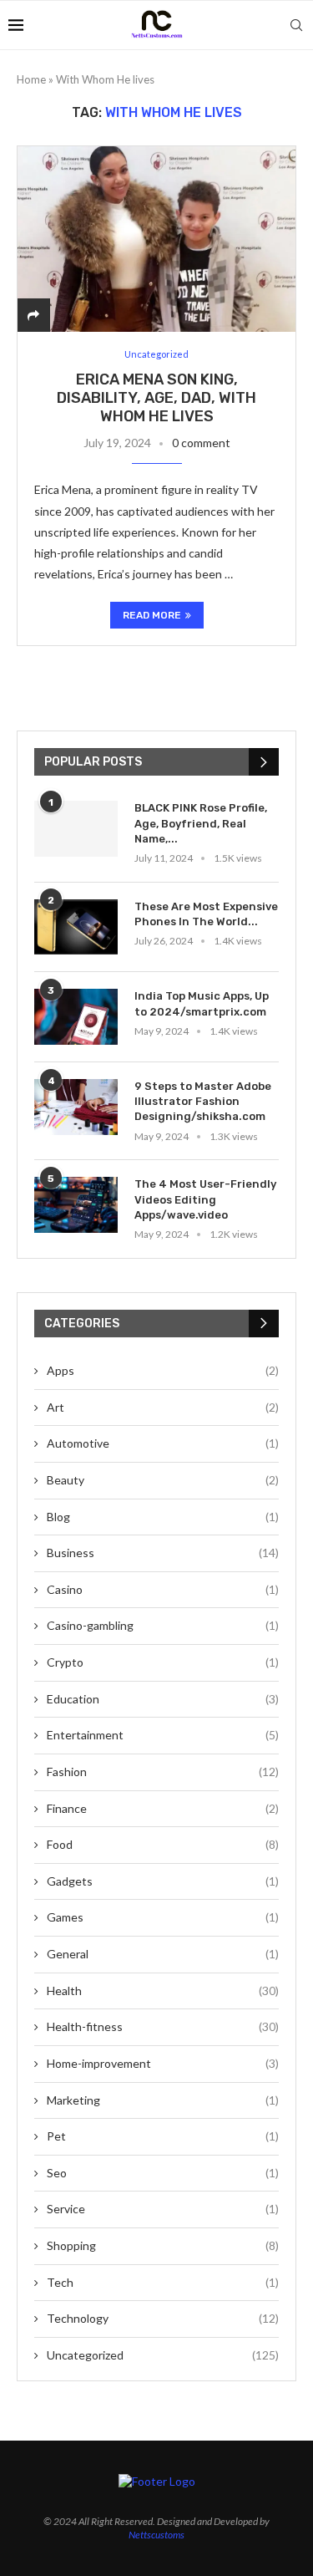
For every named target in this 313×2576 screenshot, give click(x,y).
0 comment (201, 443)
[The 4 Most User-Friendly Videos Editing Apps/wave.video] (76, 1205)
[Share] (33, 315)
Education (163, 1699)
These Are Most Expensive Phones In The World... (206, 914)
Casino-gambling (163, 1625)
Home (31, 79)
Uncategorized (163, 2355)
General (163, 1954)
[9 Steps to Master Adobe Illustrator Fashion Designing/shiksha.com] (76, 1107)
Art (163, 1407)
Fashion (163, 1772)
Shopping (163, 2245)
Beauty (163, 1480)
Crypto (163, 1662)
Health (163, 1991)
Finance (163, 1808)
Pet (163, 2136)
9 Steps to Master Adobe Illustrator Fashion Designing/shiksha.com (203, 1101)
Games (163, 1917)
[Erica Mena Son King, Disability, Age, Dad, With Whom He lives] (156, 239)
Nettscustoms (156, 2535)
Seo (163, 2173)
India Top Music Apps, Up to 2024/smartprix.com (202, 1003)
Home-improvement (163, 2063)
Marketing (163, 2100)
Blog (163, 1517)
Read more (152, 615)
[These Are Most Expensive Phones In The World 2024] (76, 927)
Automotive (163, 1443)
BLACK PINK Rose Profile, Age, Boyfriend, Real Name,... (201, 823)
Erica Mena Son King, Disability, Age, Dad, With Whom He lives (156, 398)
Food (163, 1844)
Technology (163, 2318)
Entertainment (163, 1735)
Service (163, 2209)
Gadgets (163, 1881)
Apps (163, 1370)
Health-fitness (163, 2026)
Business (163, 1553)
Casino (163, 1589)
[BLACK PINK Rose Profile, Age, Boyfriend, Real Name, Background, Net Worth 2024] (76, 829)
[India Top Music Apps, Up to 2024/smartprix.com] (76, 1017)
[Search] (296, 25)
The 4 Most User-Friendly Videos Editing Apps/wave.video (205, 1199)
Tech (163, 2282)
